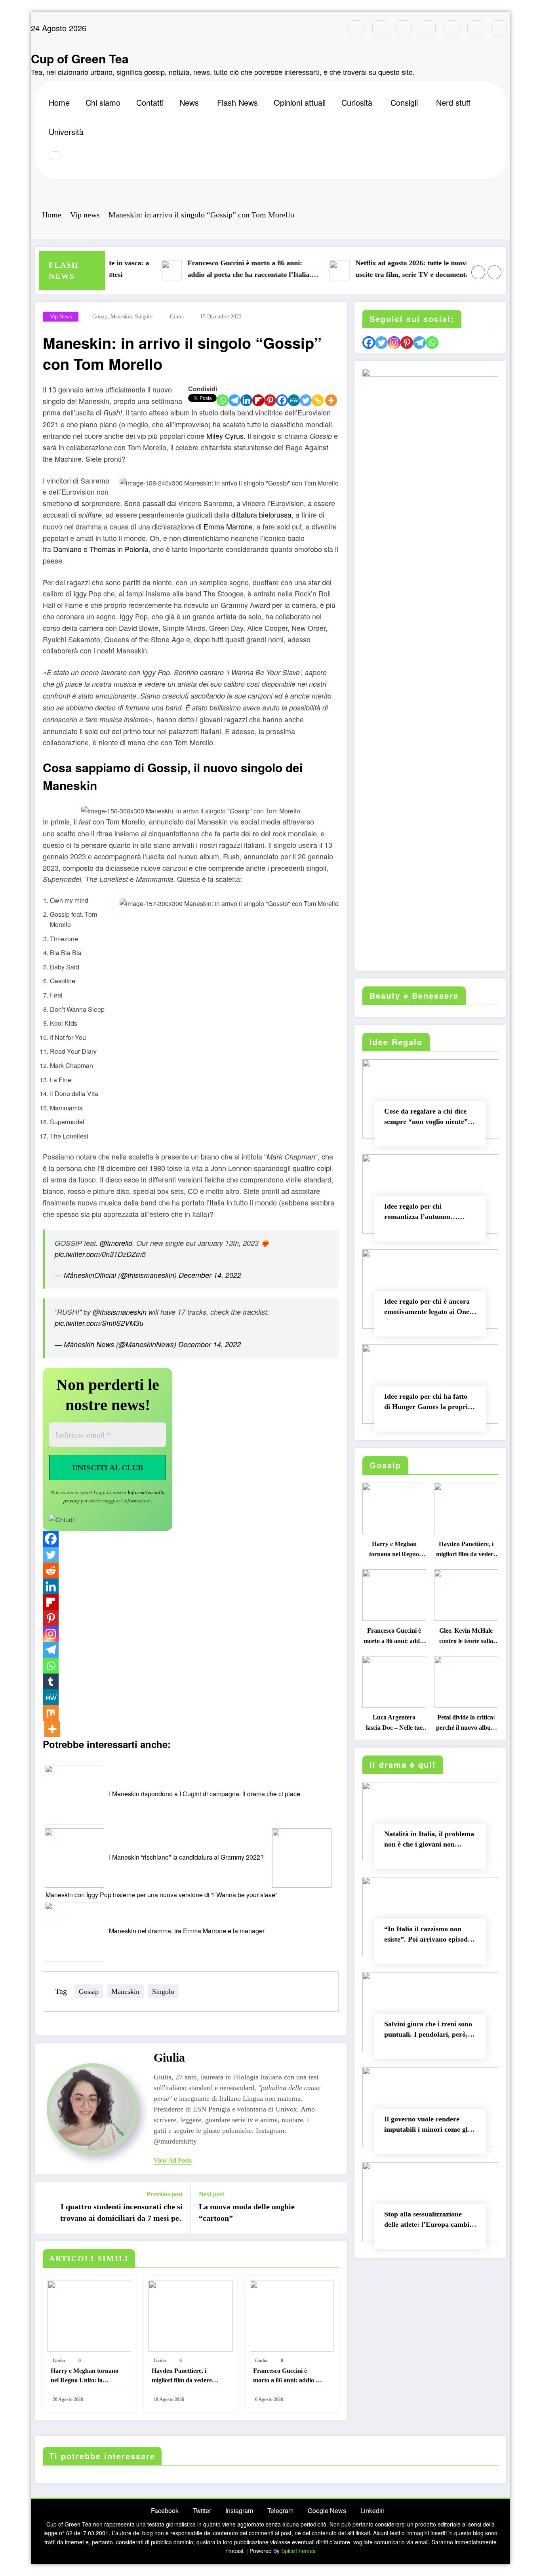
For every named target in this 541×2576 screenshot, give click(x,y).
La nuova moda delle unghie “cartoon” (247, 2212)
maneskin (121, 317)
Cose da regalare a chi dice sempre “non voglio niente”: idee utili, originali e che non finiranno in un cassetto (428, 1118)
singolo (144, 317)
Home (59, 102)
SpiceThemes (298, 2551)
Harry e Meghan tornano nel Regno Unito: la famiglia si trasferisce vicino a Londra (85, 2377)
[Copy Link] (318, 400)
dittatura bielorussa (261, 514)
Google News (327, 2510)
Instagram (239, 2510)
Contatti (150, 102)
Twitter (202, 2510)
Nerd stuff (453, 102)
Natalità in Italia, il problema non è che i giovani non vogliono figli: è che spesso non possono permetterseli (429, 1841)
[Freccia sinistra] (478, 272)
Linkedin (372, 2510)
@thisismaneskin (120, 1312)
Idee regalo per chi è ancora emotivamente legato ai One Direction (427, 1308)
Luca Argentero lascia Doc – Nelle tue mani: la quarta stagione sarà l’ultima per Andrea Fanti (394, 1724)
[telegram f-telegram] (428, 28)
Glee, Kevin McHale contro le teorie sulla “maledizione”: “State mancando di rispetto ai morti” (466, 1638)
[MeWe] (294, 400)
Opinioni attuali (300, 102)
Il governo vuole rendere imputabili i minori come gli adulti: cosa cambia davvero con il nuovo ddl (427, 2126)
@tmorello (116, 1243)
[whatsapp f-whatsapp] (499, 28)
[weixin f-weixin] (451, 28)
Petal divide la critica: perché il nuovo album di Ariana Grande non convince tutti (466, 1724)
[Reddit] (51, 1571)
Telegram (280, 2510)
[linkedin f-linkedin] (475, 28)
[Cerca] (55, 156)
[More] (331, 400)
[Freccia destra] (495, 272)
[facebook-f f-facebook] (356, 28)
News (189, 102)
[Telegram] (234, 400)
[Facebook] (282, 400)
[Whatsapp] (223, 400)
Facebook (165, 2510)
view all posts (173, 2160)
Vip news (61, 317)
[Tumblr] (51, 1681)
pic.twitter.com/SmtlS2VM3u (99, 1323)
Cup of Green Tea (80, 58)
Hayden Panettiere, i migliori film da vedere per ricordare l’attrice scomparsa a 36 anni (182, 2377)
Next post (211, 2194)
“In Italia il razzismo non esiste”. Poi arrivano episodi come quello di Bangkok (427, 1936)
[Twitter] (306, 400)
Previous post (165, 2194)
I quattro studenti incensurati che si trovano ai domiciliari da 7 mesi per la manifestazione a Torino (121, 2214)
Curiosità (357, 102)
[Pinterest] (270, 400)
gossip (100, 317)
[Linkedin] (246, 400)
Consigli (404, 102)
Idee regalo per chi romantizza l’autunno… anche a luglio (421, 1213)
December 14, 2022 (210, 1275)
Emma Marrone (228, 526)
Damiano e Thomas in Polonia (101, 549)
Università (66, 132)
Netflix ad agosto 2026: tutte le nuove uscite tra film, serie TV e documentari (385, 269)
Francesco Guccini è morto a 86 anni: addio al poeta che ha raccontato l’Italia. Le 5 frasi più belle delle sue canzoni (220, 270)
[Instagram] (51, 1634)
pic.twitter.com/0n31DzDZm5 (100, 1254)
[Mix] (51, 1713)
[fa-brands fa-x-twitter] (380, 28)
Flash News (237, 102)
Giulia (177, 317)
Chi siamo (103, 102)
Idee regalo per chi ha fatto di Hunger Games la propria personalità (428, 1403)
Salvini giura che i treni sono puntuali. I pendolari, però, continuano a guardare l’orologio (428, 2031)
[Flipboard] (258, 400)
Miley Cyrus (225, 436)
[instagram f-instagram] (404, 28)
